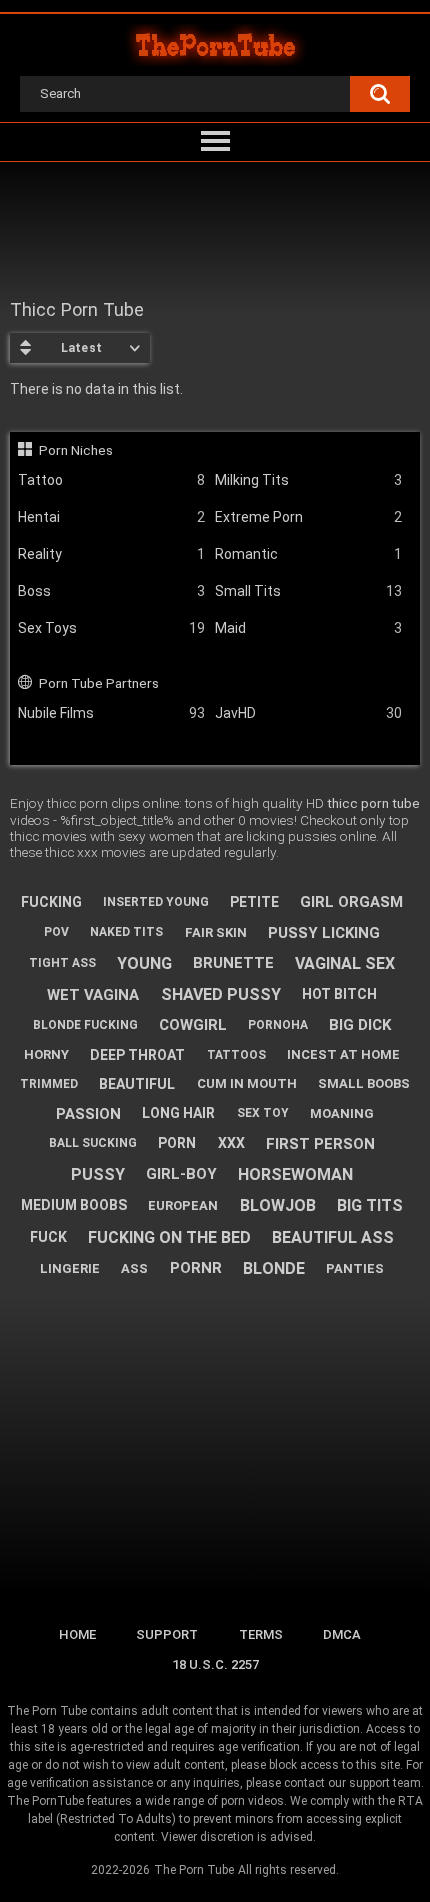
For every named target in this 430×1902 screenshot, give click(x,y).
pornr (196, 1268)
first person (320, 1144)
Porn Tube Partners (99, 683)
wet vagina (93, 995)
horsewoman (295, 1174)
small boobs (364, 1083)
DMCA (342, 1634)
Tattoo (111, 480)
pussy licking (324, 933)
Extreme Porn (308, 517)
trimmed (49, 1084)
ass (134, 1268)
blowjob (278, 1205)
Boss (111, 591)
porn (177, 1143)
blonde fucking (85, 1025)
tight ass (62, 963)
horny (46, 1054)
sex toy (263, 1113)
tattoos (236, 1055)
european (183, 1205)
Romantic (308, 554)
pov (56, 932)
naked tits (126, 932)
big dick (360, 1025)
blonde (274, 1268)
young (144, 963)
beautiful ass (333, 1237)
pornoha (278, 1025)
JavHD (308, 713)
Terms (261, 1634)
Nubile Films (111, 713)
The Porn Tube (194, 1870)
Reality (111, 554)
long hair (178, 1113)
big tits (370, 1205)
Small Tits (308, 591)
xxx (231, 1143)
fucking (51, 902)
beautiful (137, 1084)
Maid (308, 628)
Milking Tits (308, 480)
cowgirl (193, 1025)
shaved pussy (221, 994)
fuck (48, 1237)
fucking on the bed (169, 1237)
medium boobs (74, 1205)
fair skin (216, 932)
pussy (98, 1174)
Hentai (111, 517)
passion (88, 1114)
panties (355, 1268)
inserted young (156, 902)
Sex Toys (111, 628)
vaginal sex (345, 963)
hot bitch (339, 994)
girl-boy (181, 1174)
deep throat (137, 1055)
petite (254, 902)
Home (77, 1634)
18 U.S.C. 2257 (215, 1664)
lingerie (70, 1268)
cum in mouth (247, 1083)
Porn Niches (76, 450)
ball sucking (93, 1143)
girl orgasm (351, 902)
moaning (342, 1113)
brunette (233, 963)
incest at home (343, 1054)
